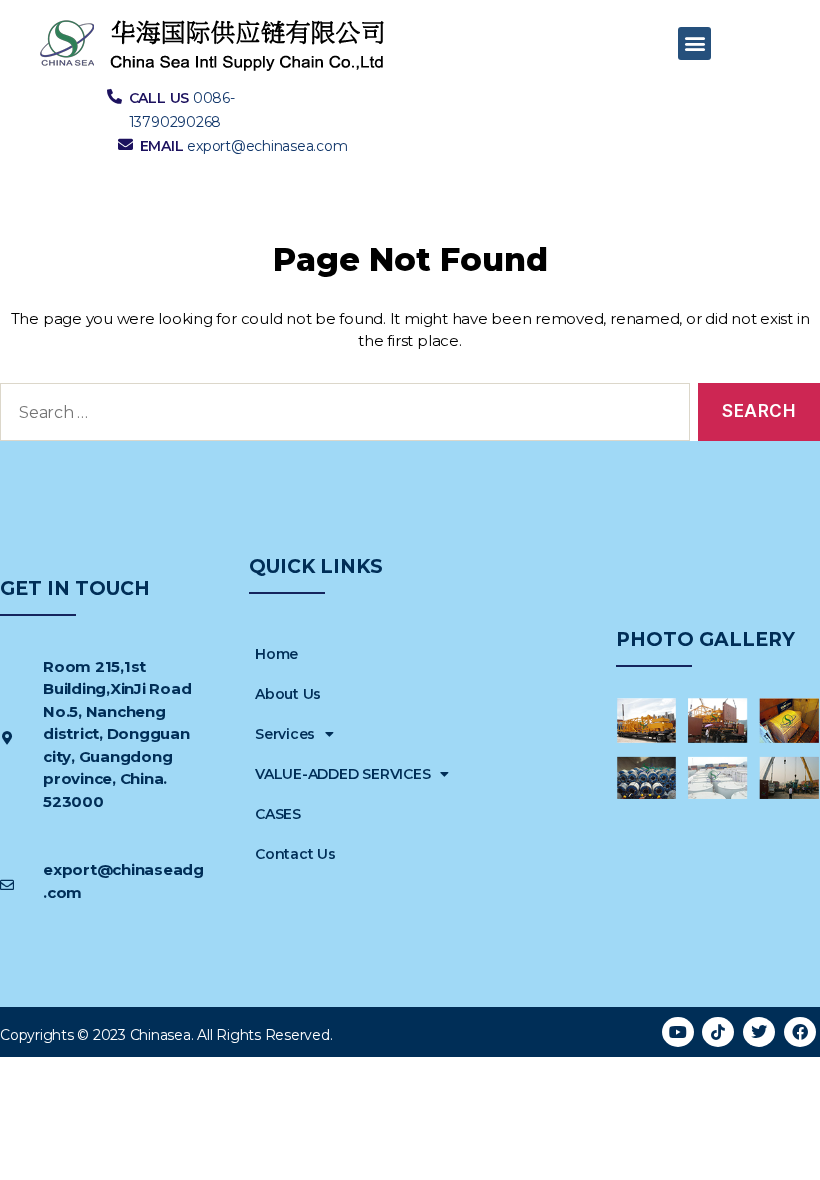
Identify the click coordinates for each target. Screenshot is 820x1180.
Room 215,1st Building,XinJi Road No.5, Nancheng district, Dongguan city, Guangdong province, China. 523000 (117, 734)
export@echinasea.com (267, 146)
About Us (288, 694)
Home (276, 654)
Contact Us (295, 854)
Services (285, 734)
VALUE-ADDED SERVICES (342, 774)
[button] (694, 43)
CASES (278, 814)
